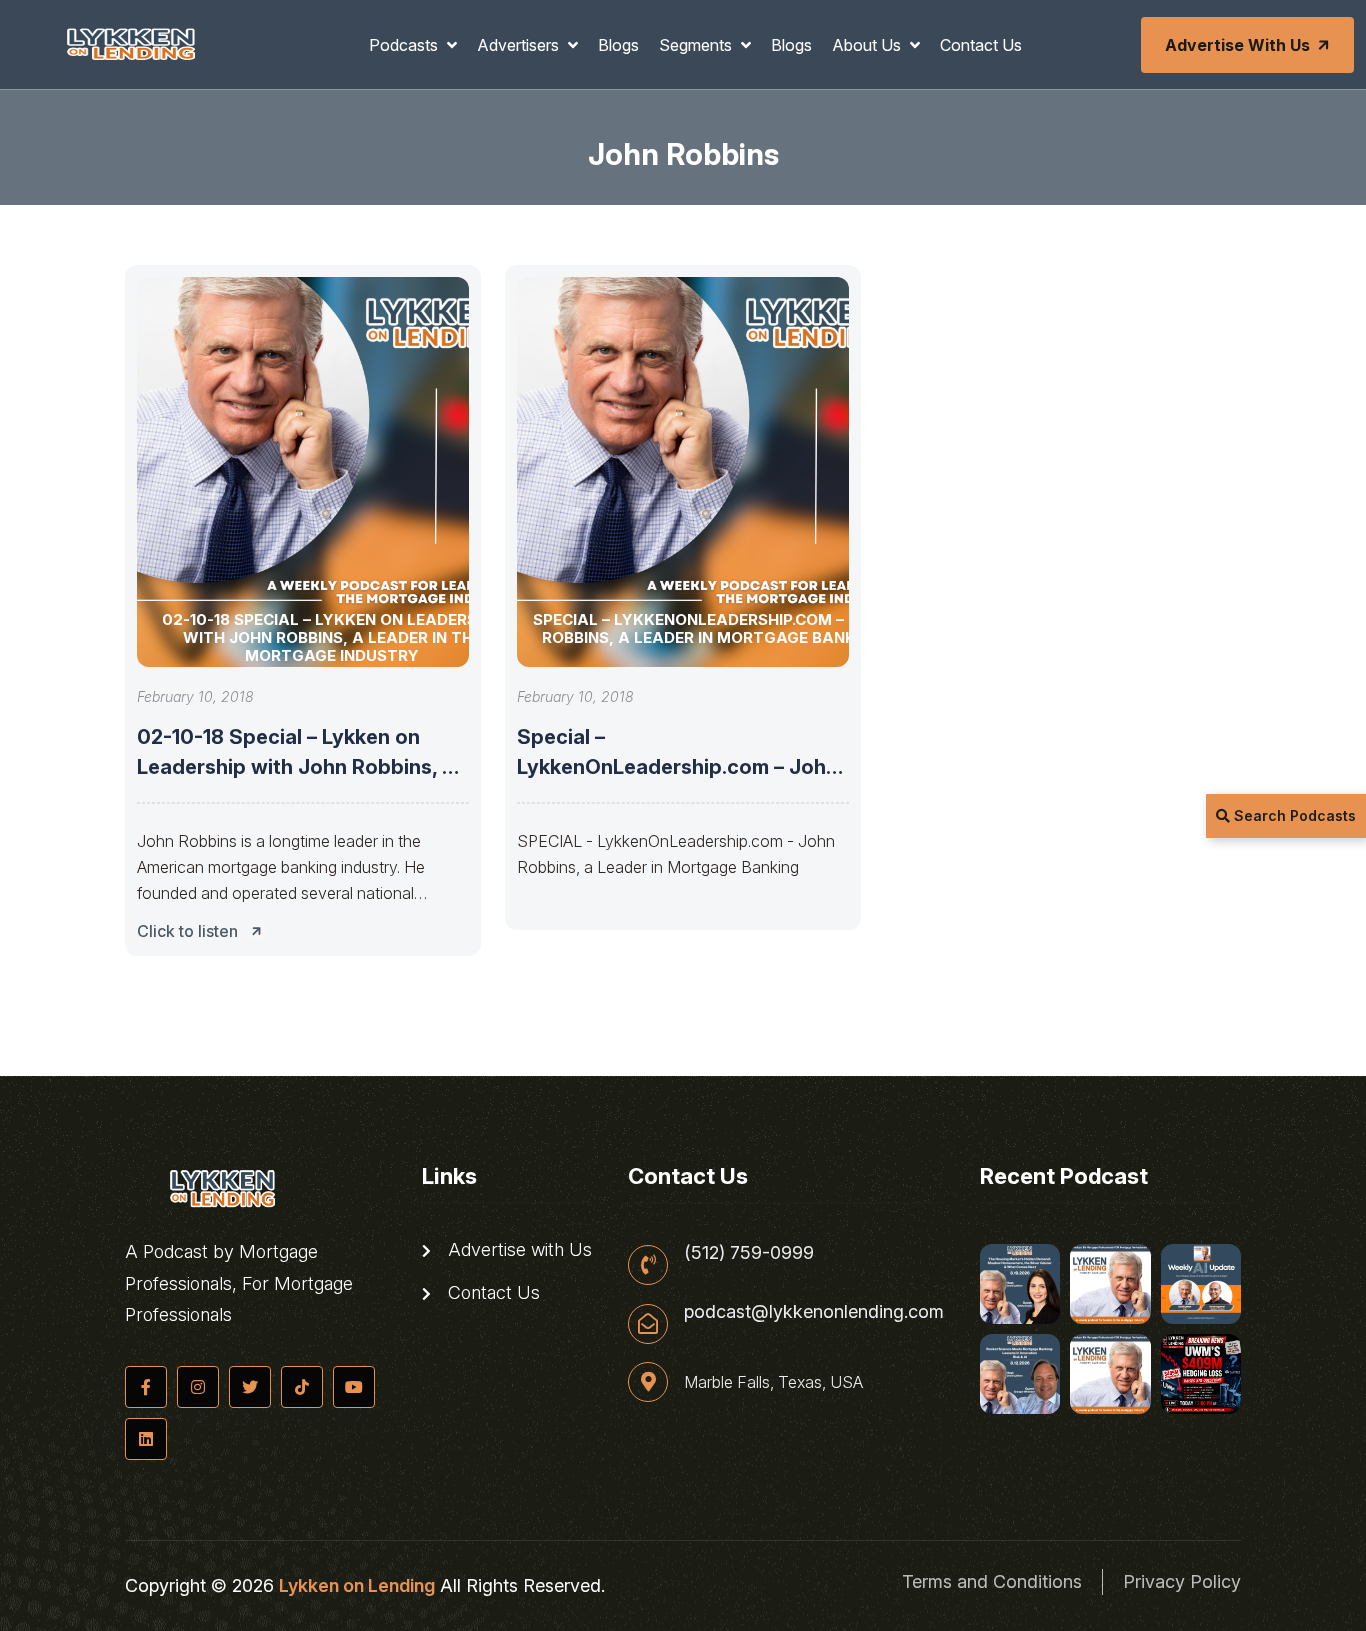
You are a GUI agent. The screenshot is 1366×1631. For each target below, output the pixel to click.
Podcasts (405, 45)
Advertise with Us (1237, 45)
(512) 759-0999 (749, 1253)
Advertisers (520, 45)
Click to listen (187, 931)
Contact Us (981, 45)
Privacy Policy (1182, 1581)
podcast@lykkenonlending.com (814, 1312)
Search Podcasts (1293, 815)
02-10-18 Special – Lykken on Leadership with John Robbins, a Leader (295, 767)
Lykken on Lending (357, 1585)
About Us (868, 45)
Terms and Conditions (992, 1581)
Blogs (618, 45)
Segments (697, 45)
